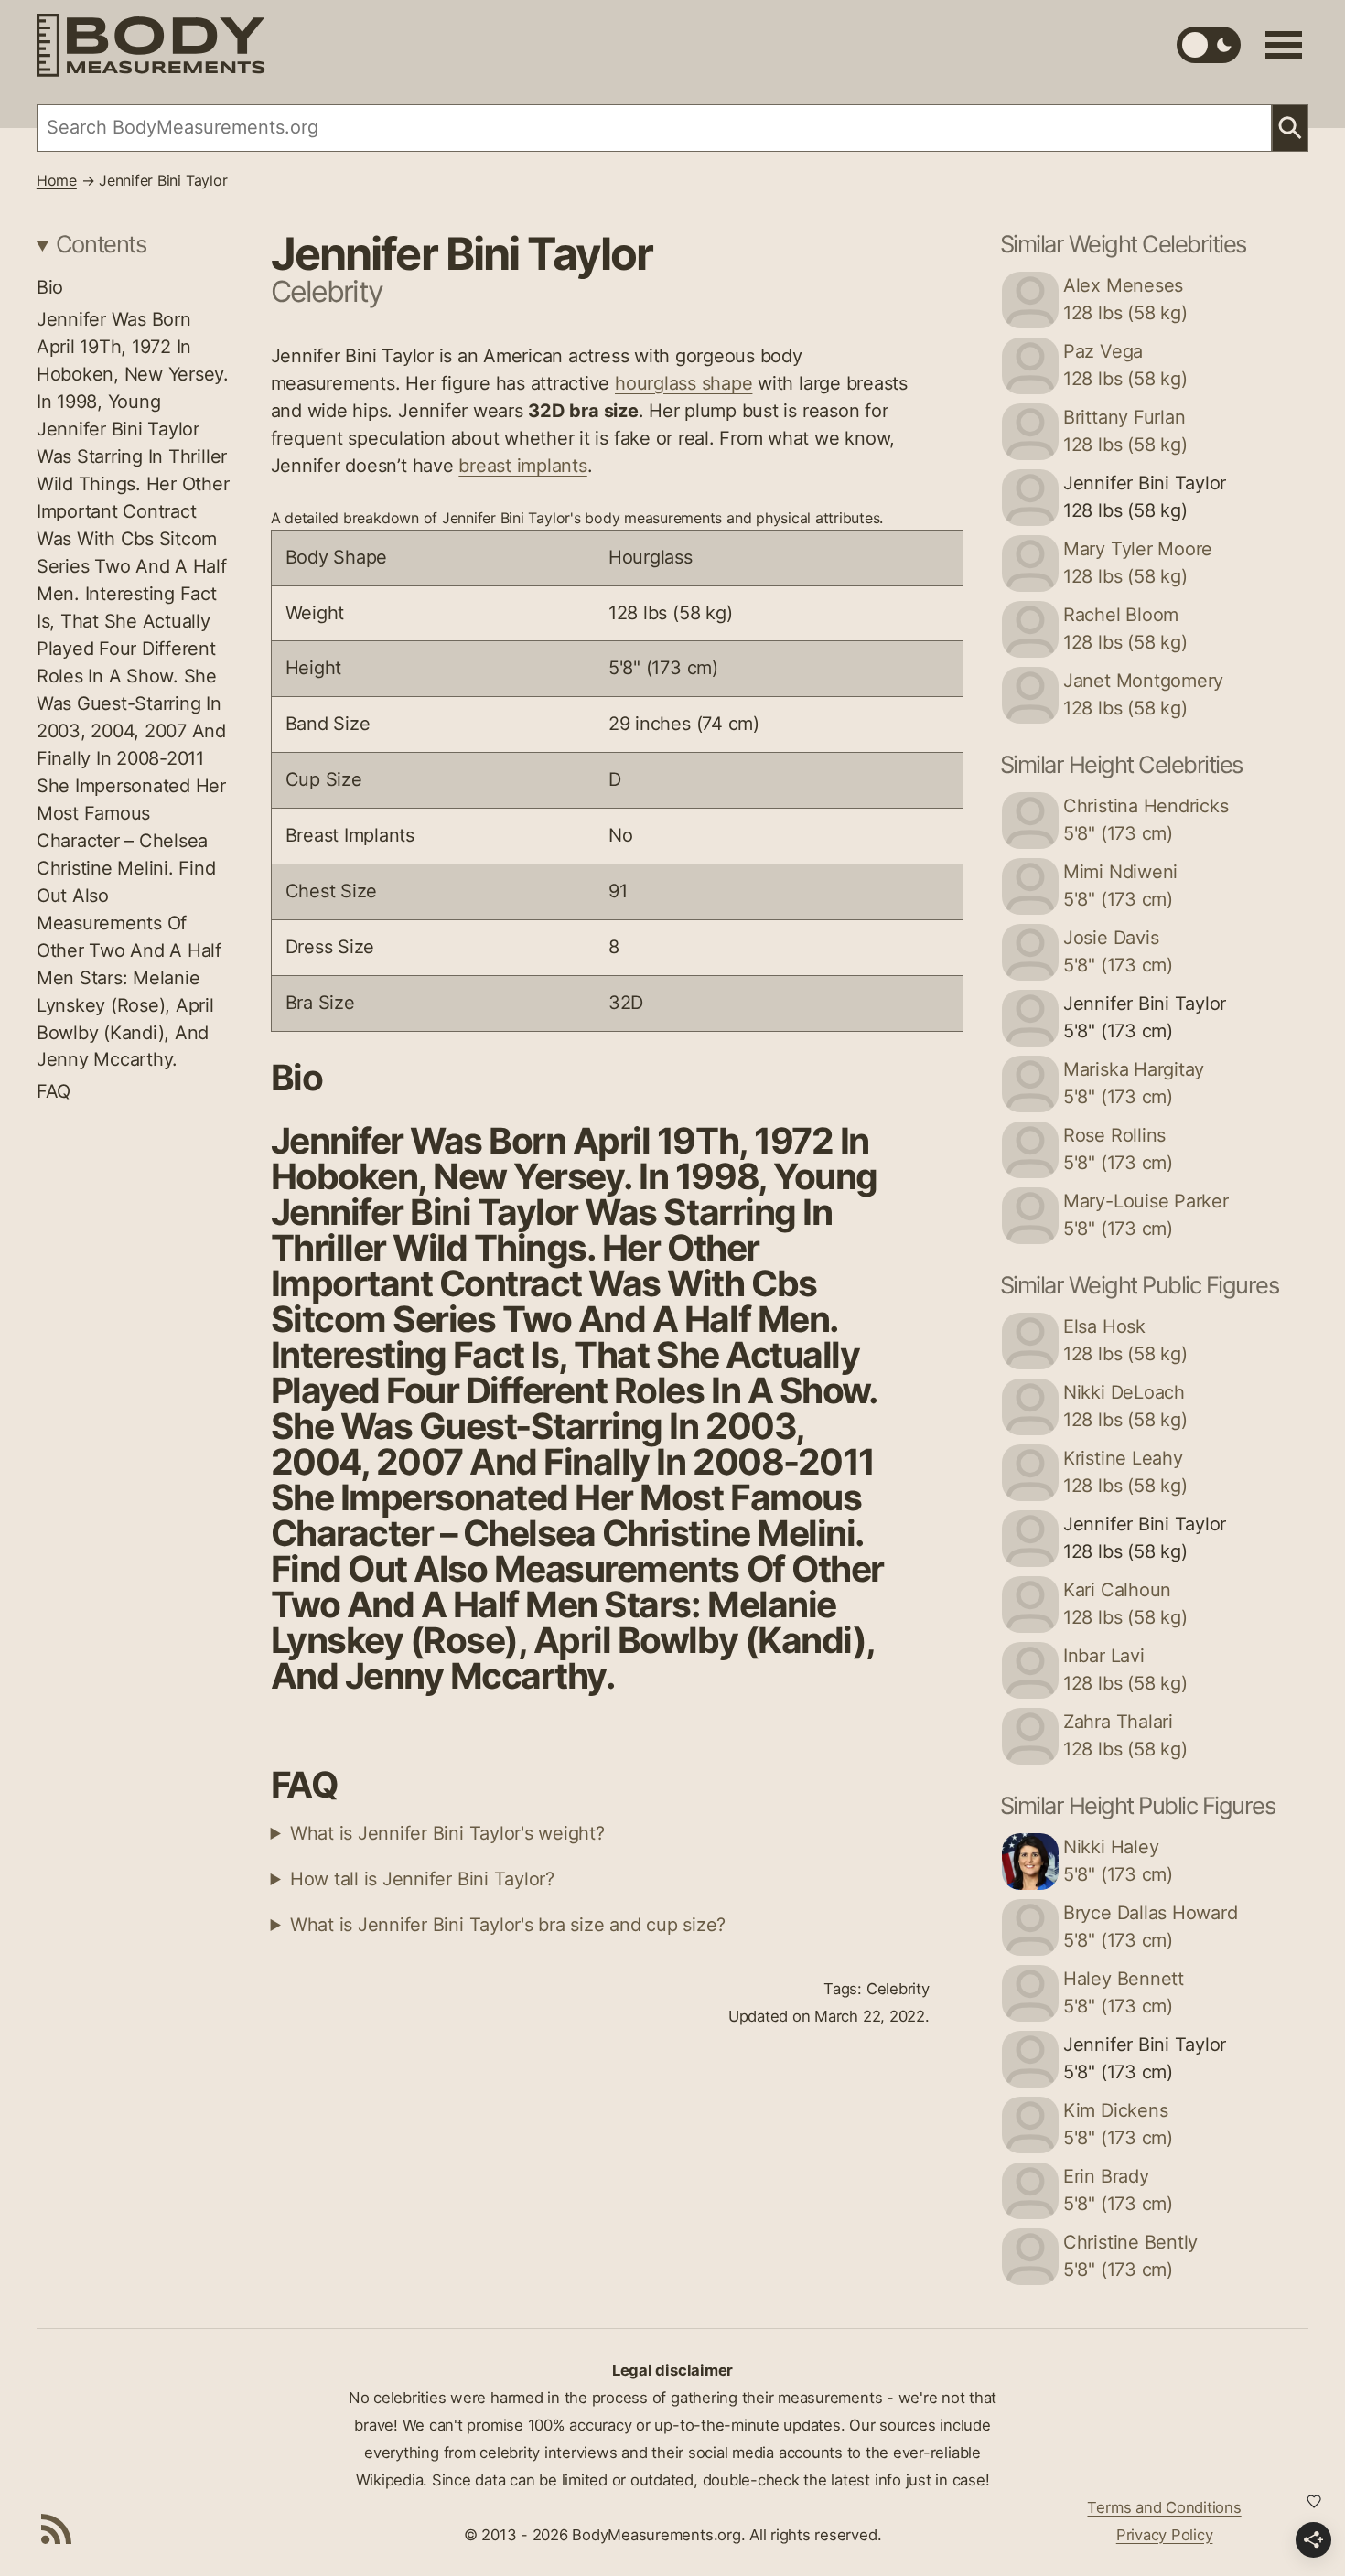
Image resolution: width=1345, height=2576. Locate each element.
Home (57, 181)
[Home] (151, 45)
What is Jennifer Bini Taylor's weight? (447, 1833)
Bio (50, 287)
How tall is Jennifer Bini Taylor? (422, 1879)
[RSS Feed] (57, 2528)
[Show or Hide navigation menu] (1284, 45)
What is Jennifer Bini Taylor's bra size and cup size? (508, 1925)
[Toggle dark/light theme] (1209, 45)
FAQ (54, 1091)
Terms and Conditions (1164, 2507)
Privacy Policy (1165, 2535)
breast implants (522, 466)
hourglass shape (683, 383)
